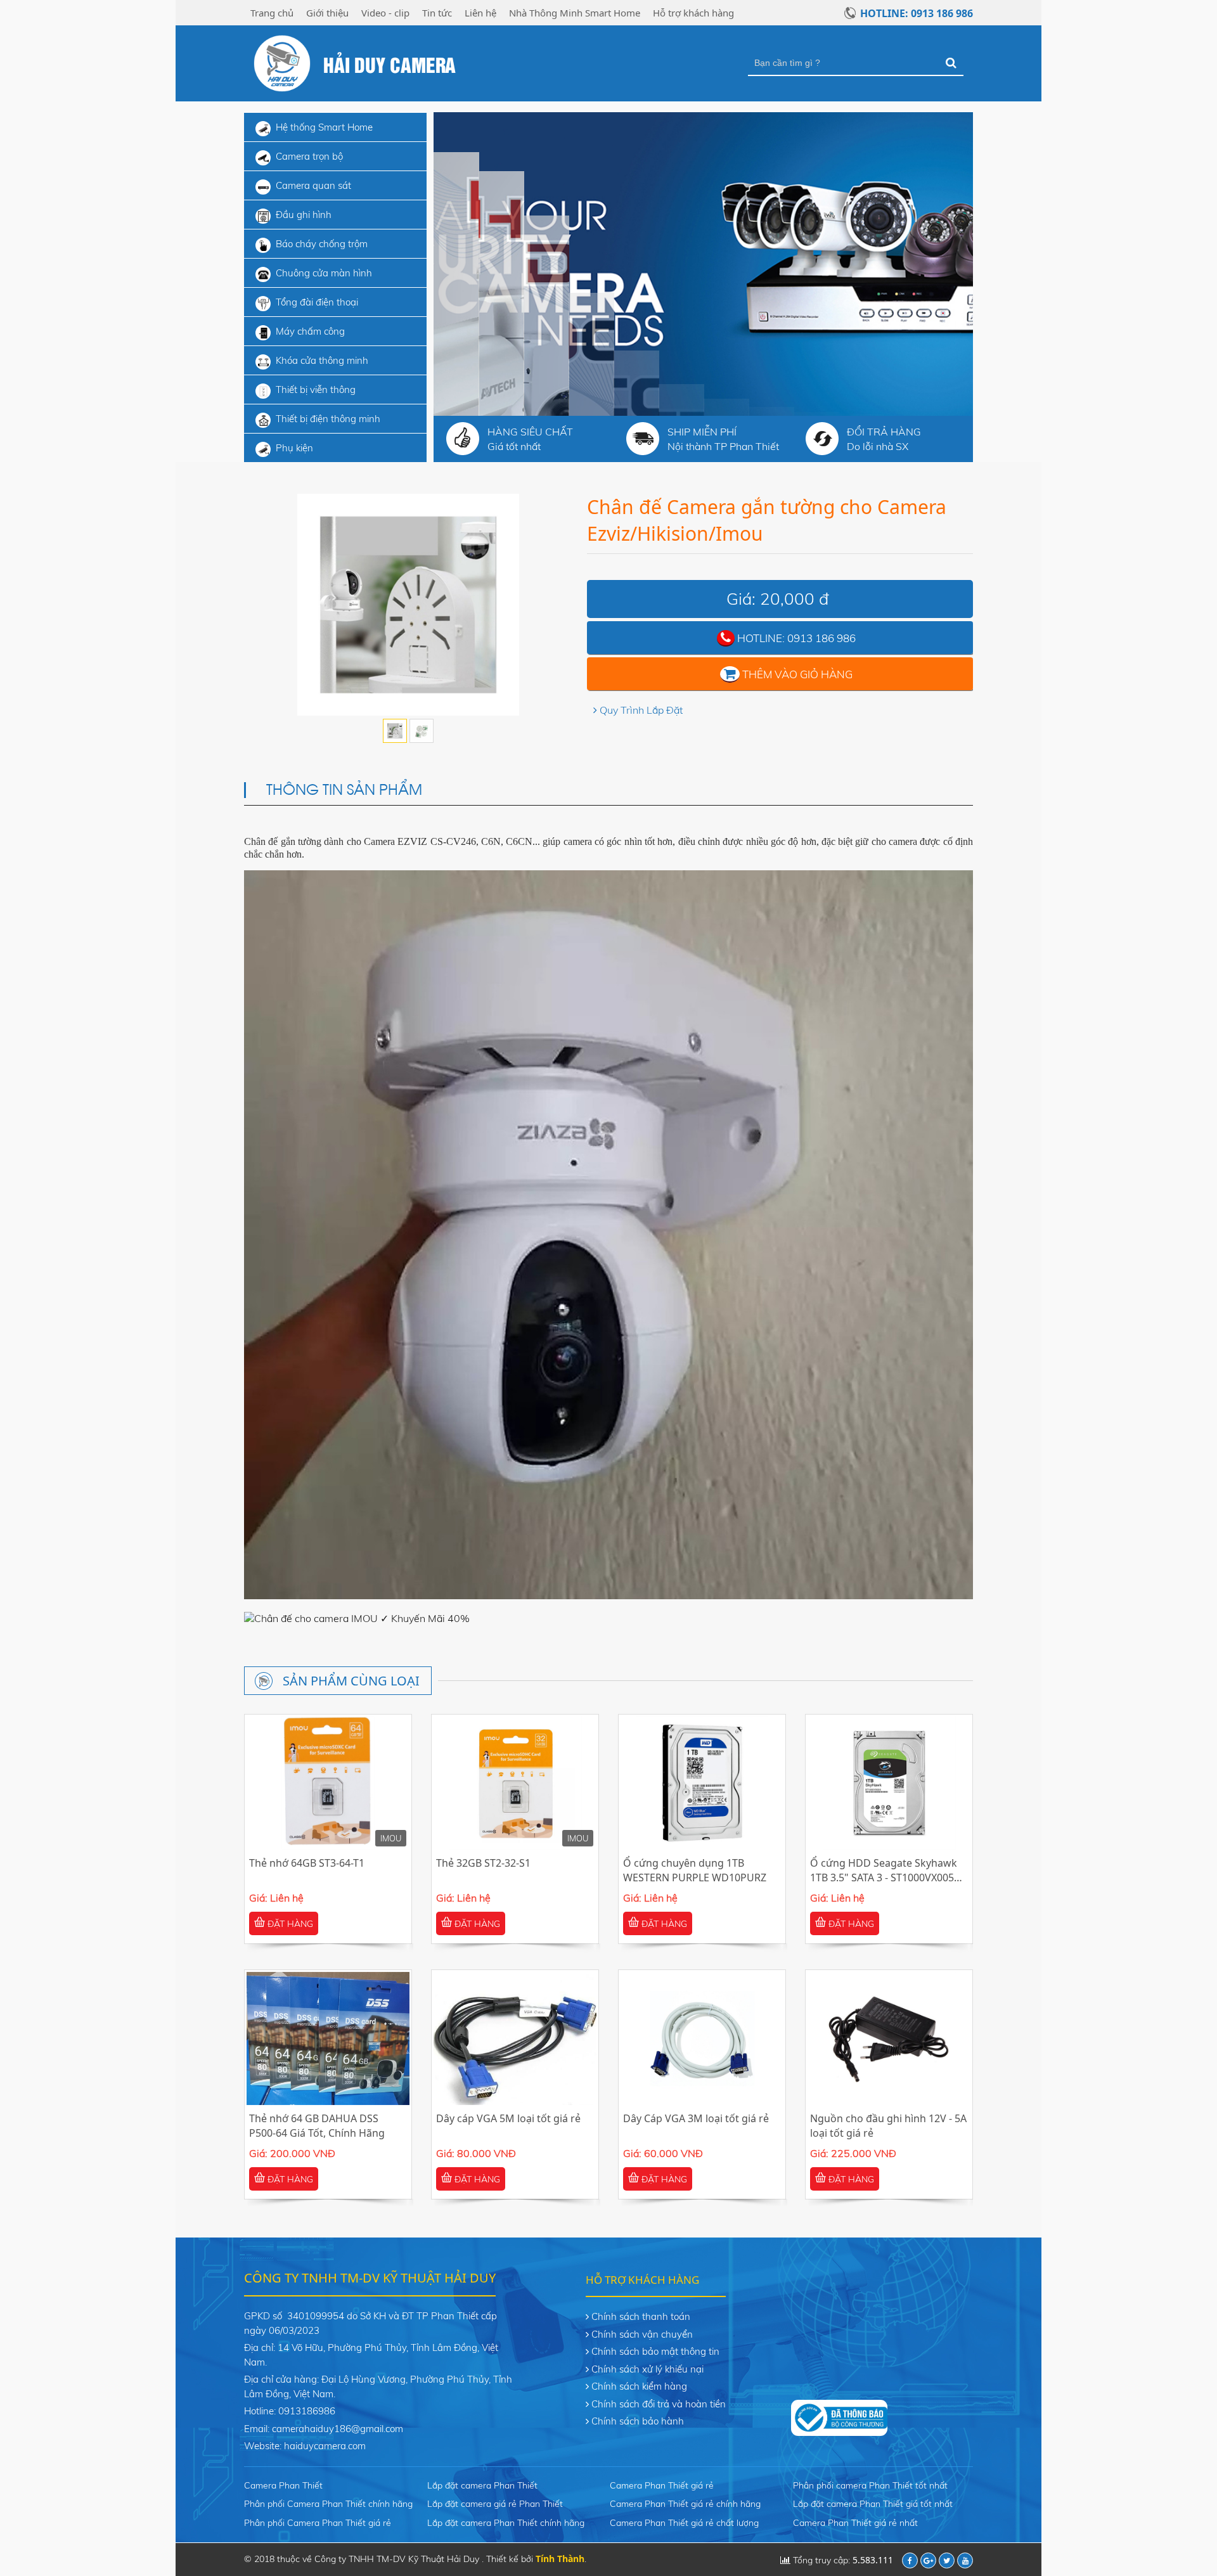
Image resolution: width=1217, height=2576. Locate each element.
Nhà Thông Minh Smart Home (575, 13)
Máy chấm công (310, 331)
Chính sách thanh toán (641, 2316)
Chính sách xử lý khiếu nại (647, 2369)
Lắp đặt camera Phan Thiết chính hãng (506, 2523)
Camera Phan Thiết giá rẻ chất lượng (684, 2523)
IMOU (391, 1838)
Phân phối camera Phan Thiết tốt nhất (870, 2485)
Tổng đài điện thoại (317, 302)
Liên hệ (480, 13)
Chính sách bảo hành (638, 2421)
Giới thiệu (327, 13)
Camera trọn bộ (309, 156)
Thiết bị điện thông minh (328, 419)
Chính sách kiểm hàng (639, 2386)
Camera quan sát (313, 185)
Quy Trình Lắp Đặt (641, 710)
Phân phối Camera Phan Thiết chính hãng (328, 2504)
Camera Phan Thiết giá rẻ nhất (855, 2523)
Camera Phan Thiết (283, 2485)
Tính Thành (560, 2559)
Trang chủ (272, 13)
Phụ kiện (294, 448)
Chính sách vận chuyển (642, 2334)
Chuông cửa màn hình (324, 273)
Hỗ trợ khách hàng (693, 13)
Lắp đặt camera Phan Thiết (482, 2485)
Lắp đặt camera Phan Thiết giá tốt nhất (873, 2504)
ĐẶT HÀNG (289, 1924)
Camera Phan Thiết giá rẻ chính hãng (685, 2504)
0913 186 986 (821, 638)
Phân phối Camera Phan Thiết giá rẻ (318, 2523)
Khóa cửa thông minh (322, 360)
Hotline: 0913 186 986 (917, 13)
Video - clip (385, 13)
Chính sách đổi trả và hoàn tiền (659, 2404)
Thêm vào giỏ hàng (797, 674)
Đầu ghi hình (304, 215)
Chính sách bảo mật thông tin (655, 2351)
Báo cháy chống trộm (322, 244)
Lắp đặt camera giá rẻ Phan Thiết (495, 2504)
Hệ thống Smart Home (324, 127)
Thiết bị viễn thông (316, 390)
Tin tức (437, 13)
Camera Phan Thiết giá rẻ (662, 2485)
